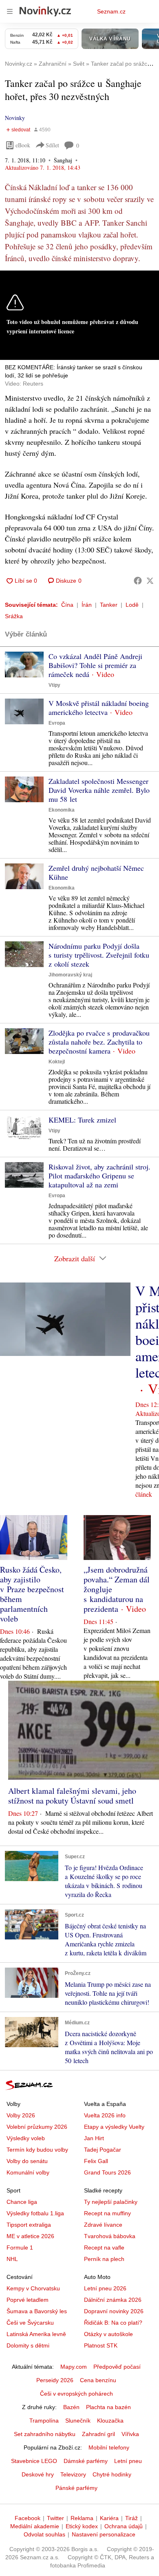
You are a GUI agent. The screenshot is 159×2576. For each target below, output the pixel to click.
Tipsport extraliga (29, 2225)
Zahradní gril (98, 2434)
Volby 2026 (21, 2115)
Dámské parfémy (86, 2461)
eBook (23, 145)
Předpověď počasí (117, 2367)
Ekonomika (62, 810)
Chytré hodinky (112, 2474)
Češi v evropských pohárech (76, 2394)
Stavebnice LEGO (34, 2461)
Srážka (14, 616)
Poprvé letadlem (28, 2300)
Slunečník (78, 2421)
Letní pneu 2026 (105, 2288)
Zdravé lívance (103, 2225)
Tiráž (131, 2518)
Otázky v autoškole (108, 2334)
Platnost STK (101, 2345)
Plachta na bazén (108, 2407)
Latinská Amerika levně (36, 2334)
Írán (87, 605)
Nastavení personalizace (104, 2534)
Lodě (132, 605)
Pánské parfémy (76, 2488)
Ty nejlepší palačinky (111, 2202)
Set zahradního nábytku (45, 2434)
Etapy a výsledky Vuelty (114, 2127)
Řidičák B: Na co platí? (113, 2323)
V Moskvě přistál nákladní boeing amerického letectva (99, 708)
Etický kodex (82, 2526)
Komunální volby (28, 2172)
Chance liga (22, 2202)
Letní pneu (128, 2461)
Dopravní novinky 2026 (114, 2311)
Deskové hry (38, 2474)
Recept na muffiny (107, 2213)
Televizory (73, 2474)
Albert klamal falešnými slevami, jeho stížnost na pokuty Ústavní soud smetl (72, 1796)
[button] (24, 665)
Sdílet (52, 145)
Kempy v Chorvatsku (33, 2288)
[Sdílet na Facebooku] (138, 581)
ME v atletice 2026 (30, 2236)
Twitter (55, 2518)
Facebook (28, 2518)
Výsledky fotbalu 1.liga (35, 2213)
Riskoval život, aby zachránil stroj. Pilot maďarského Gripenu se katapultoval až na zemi (99, 1176)
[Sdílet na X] (150, 581)
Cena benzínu (98, 2380)
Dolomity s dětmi (28, 2345)
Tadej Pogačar (103, 2150)
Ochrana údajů (124, 2526)
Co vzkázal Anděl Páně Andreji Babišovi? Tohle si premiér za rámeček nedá (95, 665)
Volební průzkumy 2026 (37, 2127)
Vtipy (54, 685)
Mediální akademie (35, 2526)
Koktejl (57, 1062)
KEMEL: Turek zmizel (82, 1120)
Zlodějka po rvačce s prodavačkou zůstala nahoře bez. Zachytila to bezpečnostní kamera (99, 1042)
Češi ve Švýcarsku (30, 2323)
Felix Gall (96, 2161)
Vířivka (130, 2434)
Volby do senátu (27, 2161)
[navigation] (10, 11)
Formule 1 (20, 2248)
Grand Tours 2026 (107, 2172)
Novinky (15, 118)
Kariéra (109, 2518)
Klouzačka (110, 2421)
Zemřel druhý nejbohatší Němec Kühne (96, 872)
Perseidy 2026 (55, 2380)
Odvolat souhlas (44, 2534)
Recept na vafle (104, 2248)
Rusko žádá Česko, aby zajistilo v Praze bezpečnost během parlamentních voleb (32, 1594)
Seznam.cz (111, 11)
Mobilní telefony (109, 2447)
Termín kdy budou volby (37, 2150)
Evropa (57, 723)
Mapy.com (74, 2367)
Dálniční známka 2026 (113, 2300)
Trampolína (44, 2421)
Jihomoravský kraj (70, 975)
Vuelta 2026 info (105, 2115)
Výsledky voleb (26, 2138)
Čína (67, 605)
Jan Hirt (94, 2138)
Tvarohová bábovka (110, 2236)
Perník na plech (104, 2259)
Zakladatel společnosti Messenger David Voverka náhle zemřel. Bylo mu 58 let (99, 790)
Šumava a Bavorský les (37, 2311)
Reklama (82, 2518)
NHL (12, 2259)
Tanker (109, 605)
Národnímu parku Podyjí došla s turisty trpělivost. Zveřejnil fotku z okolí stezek (99, 955)
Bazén (71, 2407)
